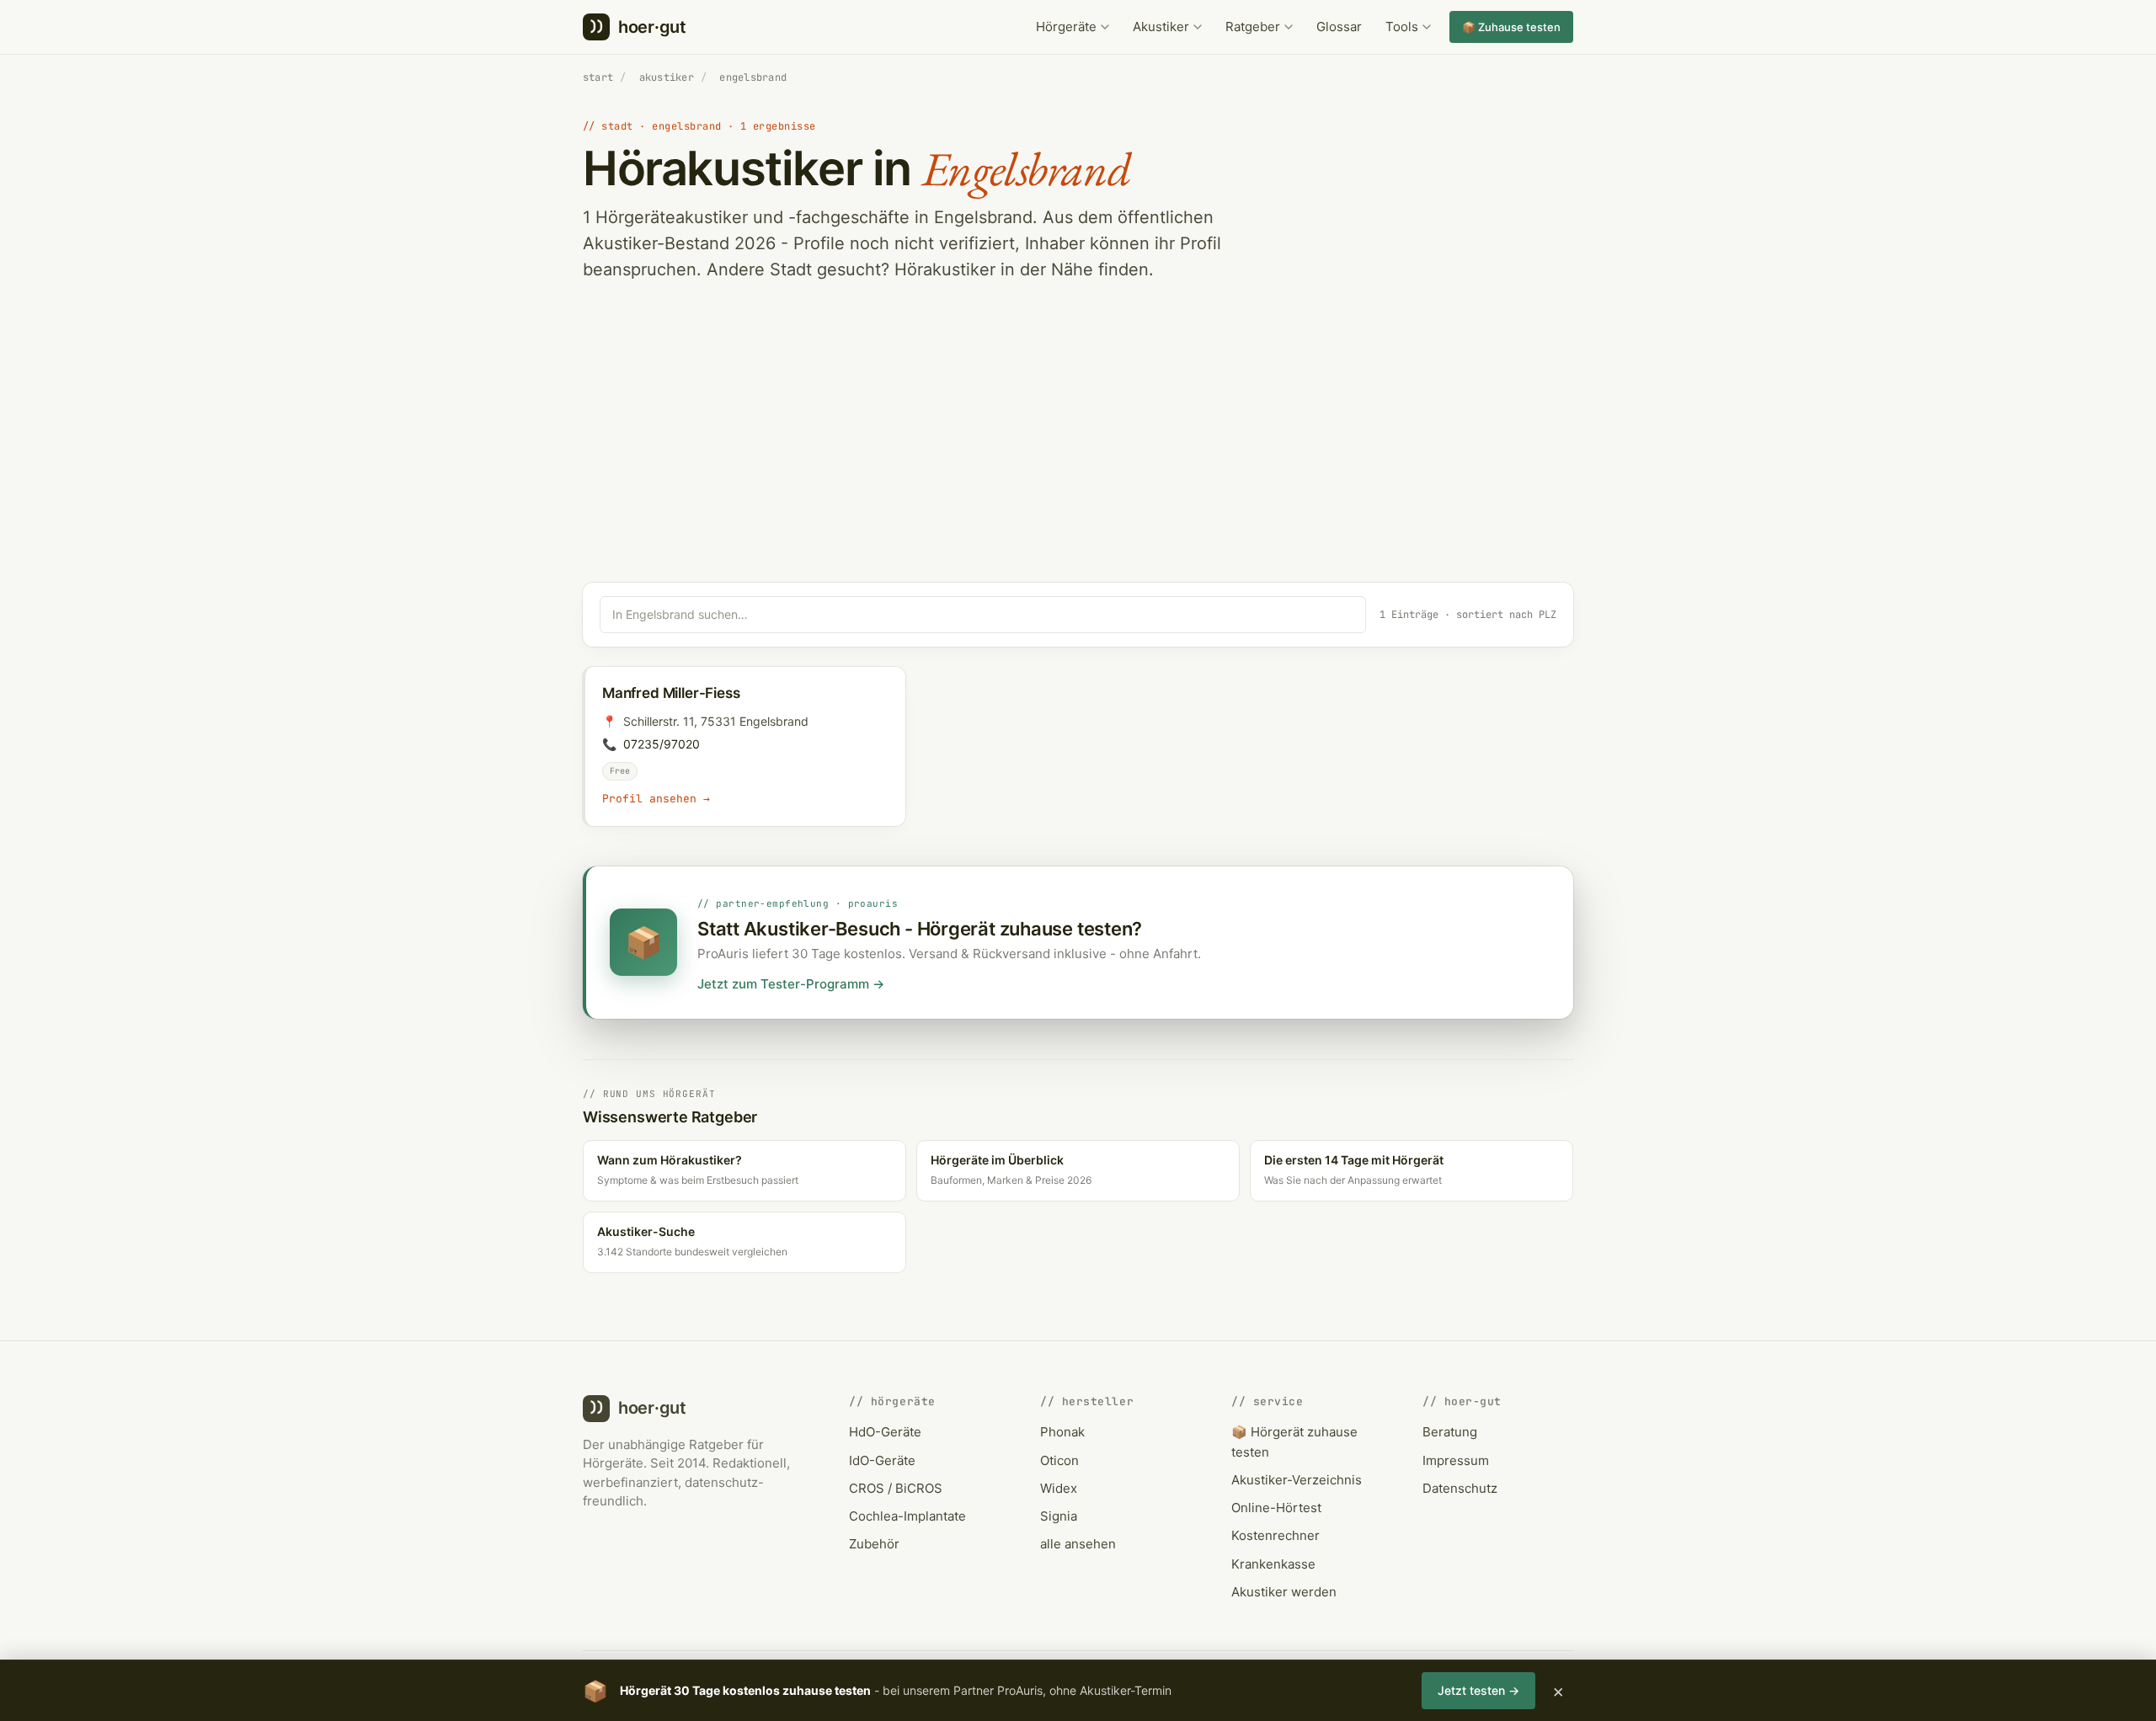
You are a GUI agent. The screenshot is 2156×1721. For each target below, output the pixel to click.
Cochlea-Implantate (907, 1516)
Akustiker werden (1284, 1592)
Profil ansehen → (656, 799)
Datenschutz (1460, 1488)
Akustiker (1161, 27)
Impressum (1456, 1460)
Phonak (1062, 1432)
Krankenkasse (1273, 1564)
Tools (1402, 27)
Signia (1059, 1516)
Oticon (1059, 1460)
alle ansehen (1078, 1544)
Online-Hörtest (1276, 1508)
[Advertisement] (1078, 456)
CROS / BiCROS (896, 1488)
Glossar (1339, 27)
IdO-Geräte (882, 1460)
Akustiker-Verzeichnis (1297, 1480)
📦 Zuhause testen (1511, 27)
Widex (1059, 1488)
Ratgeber (1253, 27)
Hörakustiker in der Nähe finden (1022, 269)
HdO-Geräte (885, 1432)
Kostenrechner (1275, 1535)
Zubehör (874, 1544)
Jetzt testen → (1478, 1690)
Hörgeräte (1066, 27)
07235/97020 (662, 744)
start (598, 77)
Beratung (1450, 1432)
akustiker (667, 77)
